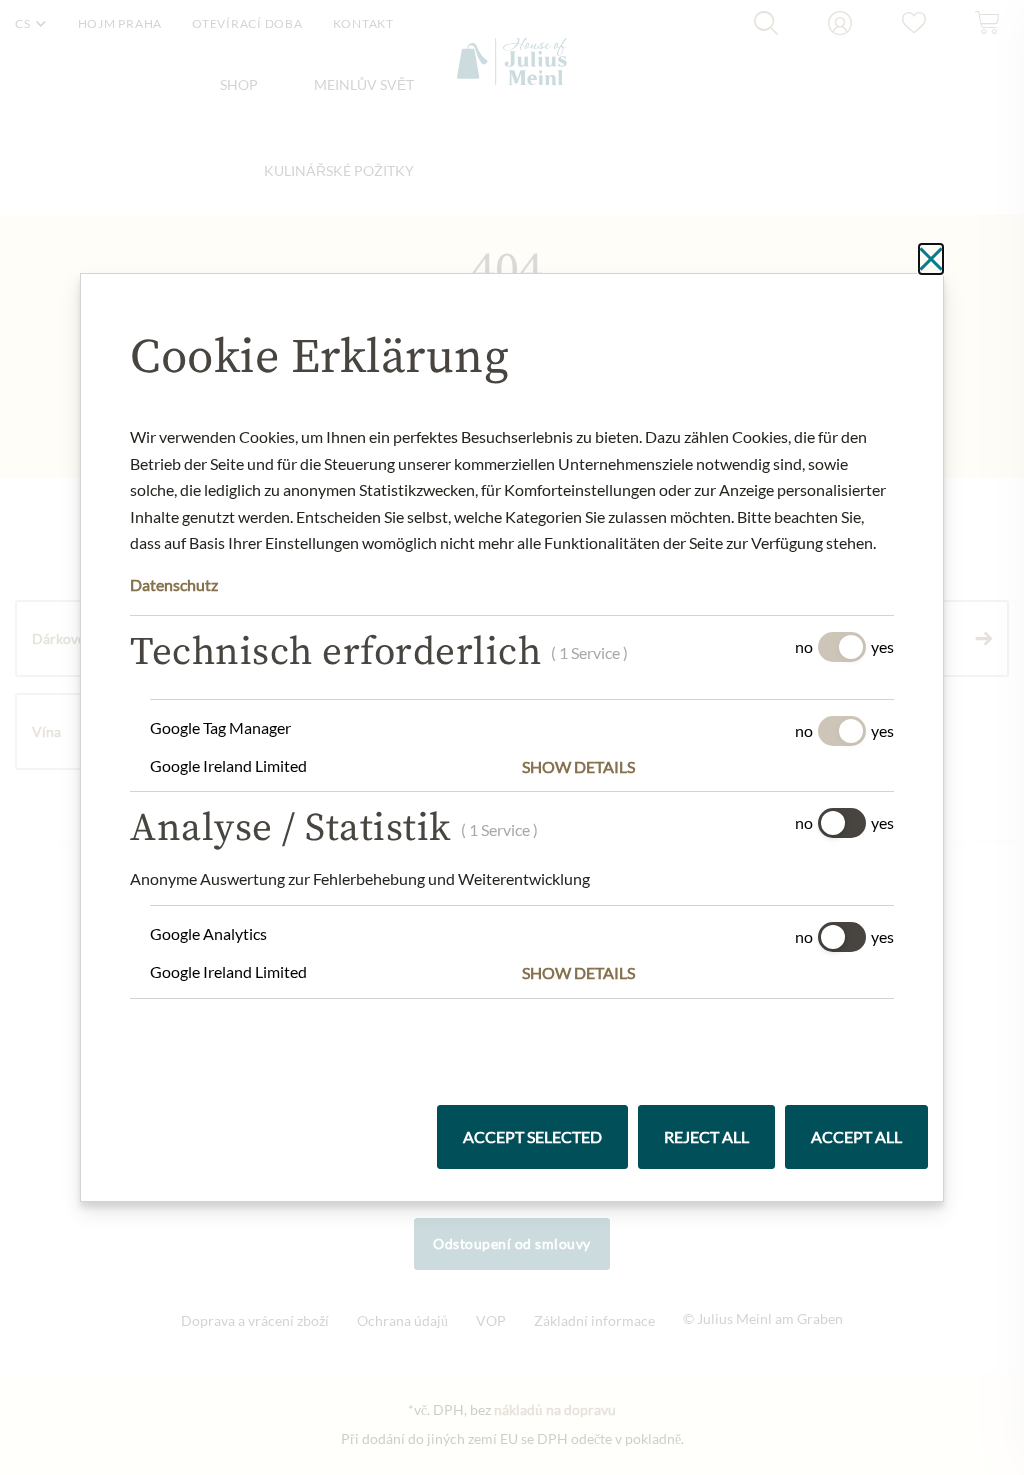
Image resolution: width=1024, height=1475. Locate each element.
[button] (708, 767)
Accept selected (532, 1136)
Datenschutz (174, 584)
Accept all (856, 1136)
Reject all (706, 1136)
